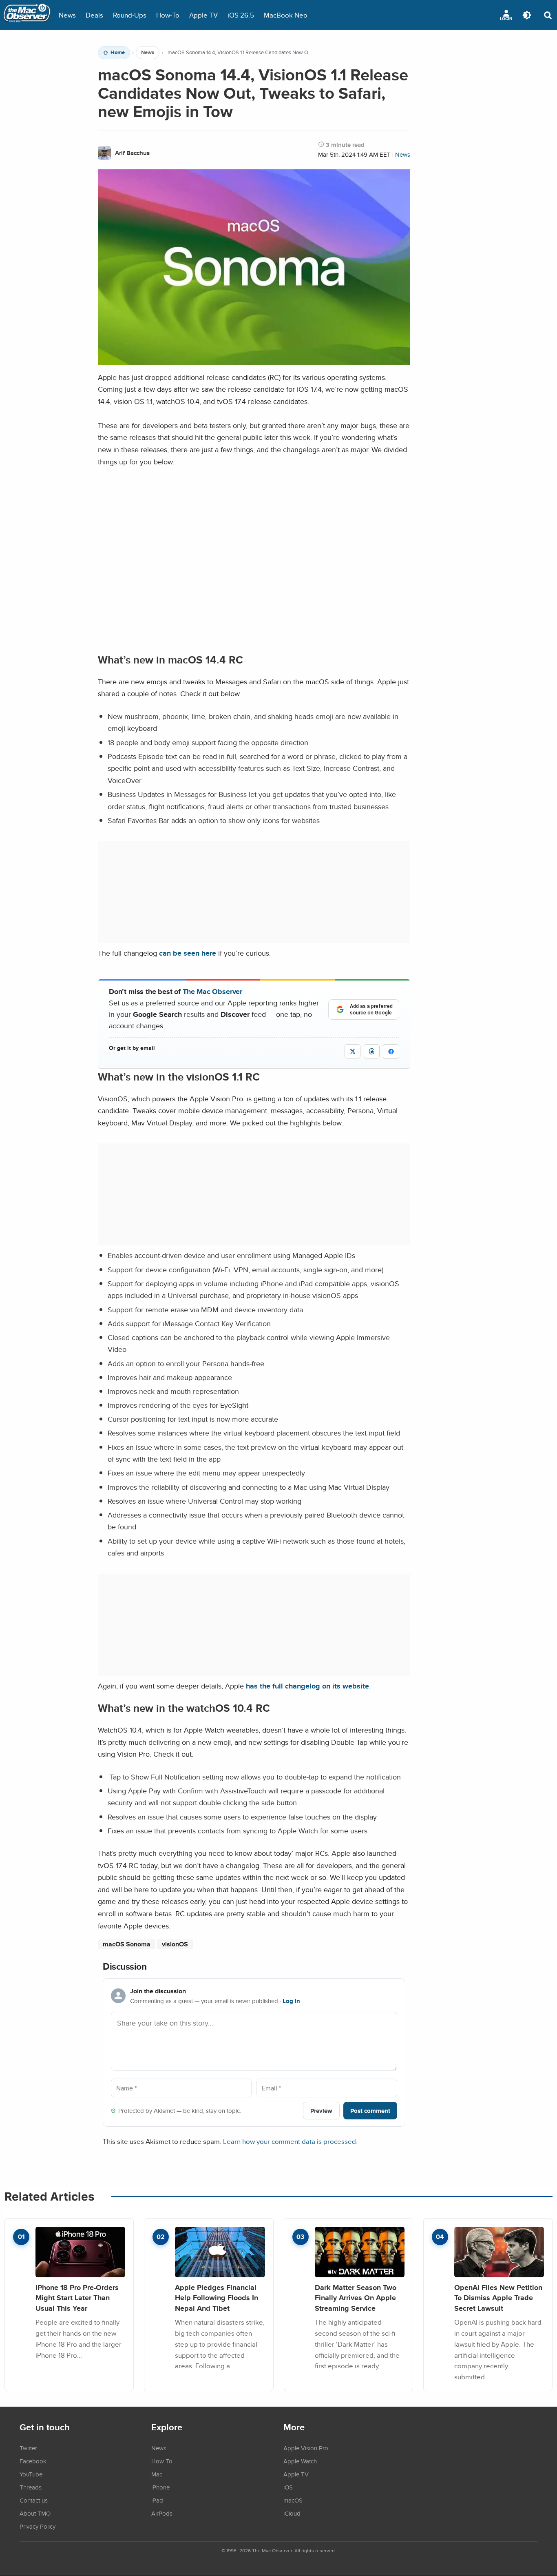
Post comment (370, 2111)
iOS (288, 2487)
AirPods (162, 2513)
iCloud (292, 2513)
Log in (291, 2001)
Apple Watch (300, 2461)
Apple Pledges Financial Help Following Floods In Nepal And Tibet (217, 2298)
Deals (94, 15)
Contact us (34, 2500)
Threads (31, 2487)
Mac (157, 2474)
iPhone (160, 2487)
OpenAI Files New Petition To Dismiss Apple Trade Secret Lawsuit (498, 2298)
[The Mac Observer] (27, 15)
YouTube (31, 2474)
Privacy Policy (38, 2526)
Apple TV (203, 15)
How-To (168, 15)
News (67, 15)
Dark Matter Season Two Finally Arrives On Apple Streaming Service (356, 2298)
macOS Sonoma (127, 1944)
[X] (353, 1051)
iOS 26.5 (241, 15)
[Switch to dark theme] (527, 15)
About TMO (35, 2513)
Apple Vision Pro (306, 2448)
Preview (321, 2111)
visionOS (175, 1944)
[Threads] (372, 1051)
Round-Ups (130, 15)
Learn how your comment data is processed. (290, 2141)
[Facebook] (391, 1052)
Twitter (28, 2448)
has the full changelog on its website (307, 1686)
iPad (157, 2500)
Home (118, 53)
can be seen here (188, 953)
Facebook (33, 2461)
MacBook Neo (286, 15)
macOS (293, 2500)
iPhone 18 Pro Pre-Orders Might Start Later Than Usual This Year (77, 2298)
